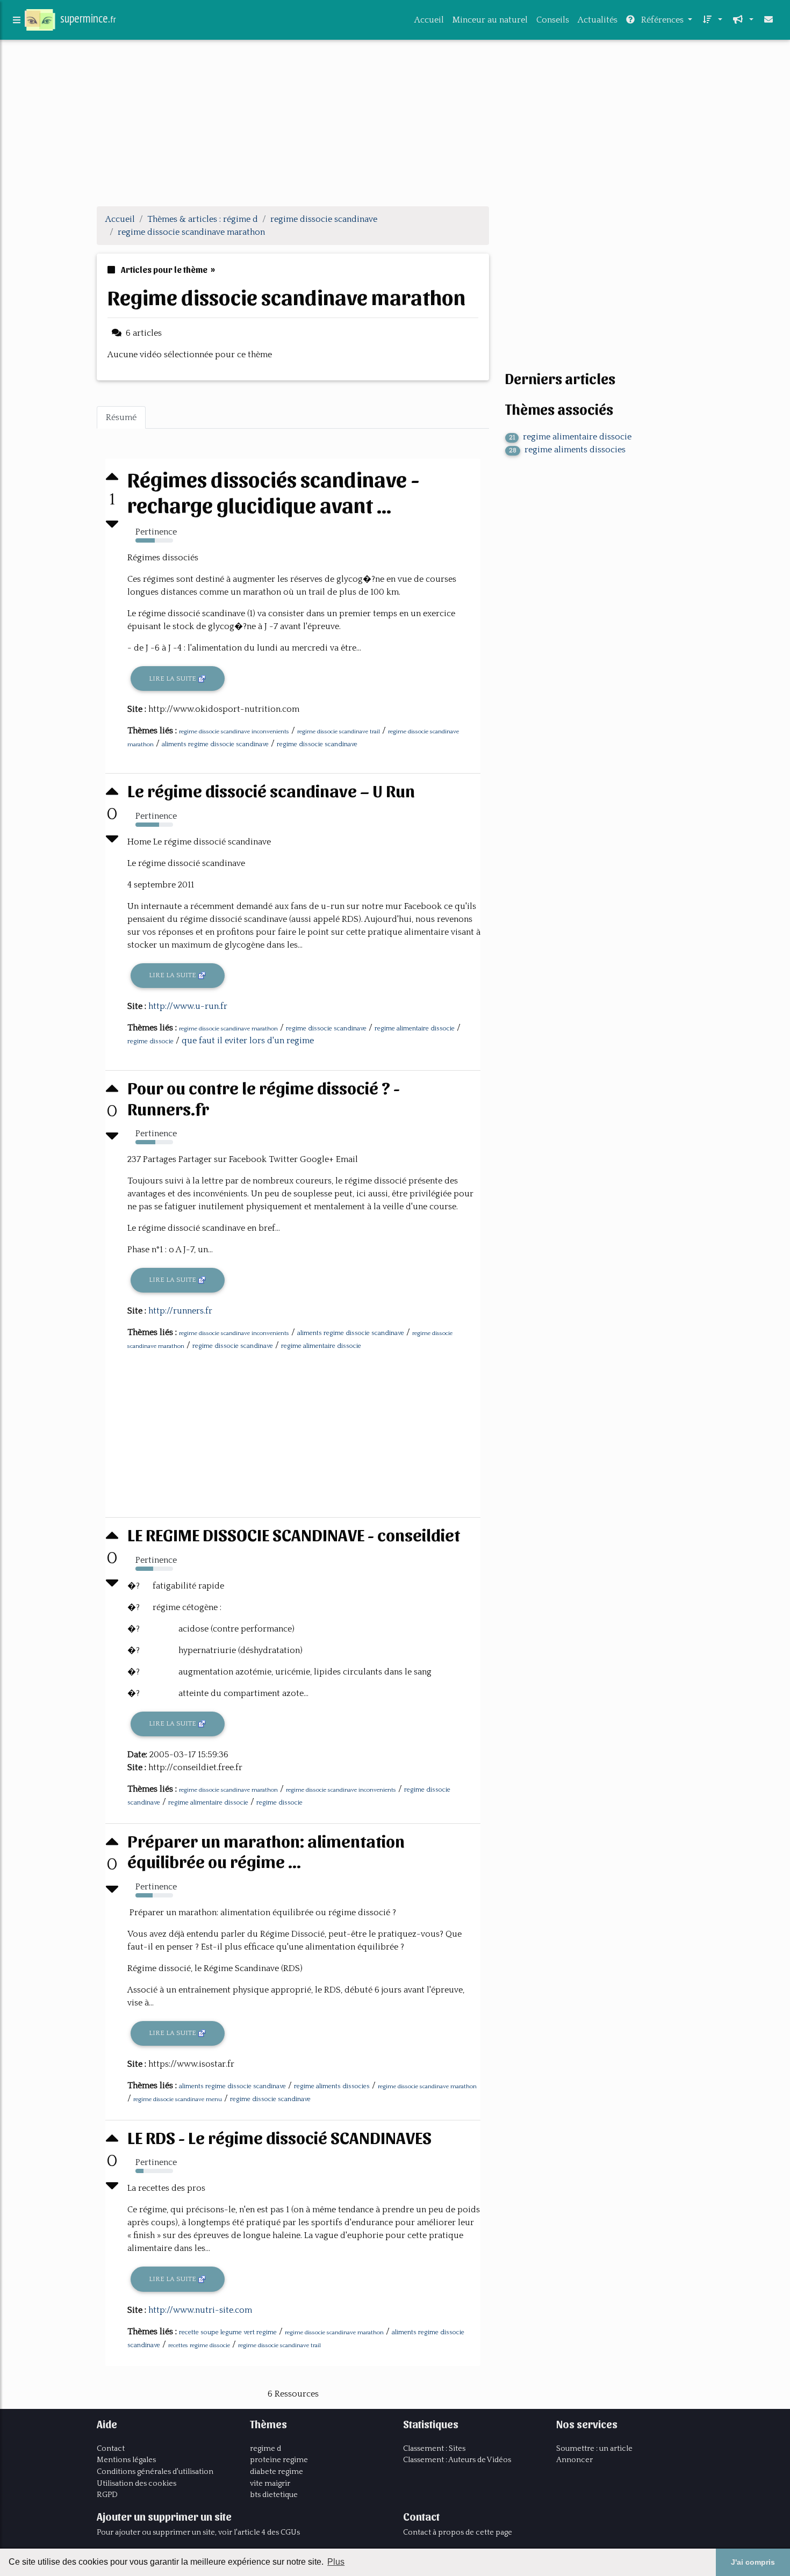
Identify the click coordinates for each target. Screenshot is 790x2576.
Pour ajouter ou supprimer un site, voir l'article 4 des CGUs (198, 2532)
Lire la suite (173, 679)
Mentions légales (126, 2460)
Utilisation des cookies (137, 2484)
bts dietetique (274, 2495)
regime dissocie (150, 1041)
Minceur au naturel (490, 20)
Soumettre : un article (594, 2449)
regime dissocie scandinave (317, 744)
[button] (712, 20)
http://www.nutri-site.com (200, 2310)
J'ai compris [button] (753, 2562)
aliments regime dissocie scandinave (215, 744)
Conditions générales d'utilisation (155, 2472)
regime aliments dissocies (332, 2086)
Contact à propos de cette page (458, 2532)
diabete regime (276, 2472)
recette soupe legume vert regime (228, 2332)
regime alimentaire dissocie (415, 1029)
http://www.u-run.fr (188, 1006)
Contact (111, 2449)
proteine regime (279, 2460)
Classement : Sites (434, 2449)
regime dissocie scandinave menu (178, 2099)
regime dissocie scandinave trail (339, 732)
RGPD (107, 2495)
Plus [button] (336, 2562)
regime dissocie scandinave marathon (228, 1029)
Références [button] (662, 20)
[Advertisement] (395, 122)
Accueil (429, 20)
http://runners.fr (180, 1311)
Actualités (598, 20)
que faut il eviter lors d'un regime (248, 1041)
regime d (265, 2449)
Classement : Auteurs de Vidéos (457, 2460)
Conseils (553, 20)
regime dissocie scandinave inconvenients (234, 732)
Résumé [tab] (121, 417)
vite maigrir (270, 2484)
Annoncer (574, 2460)
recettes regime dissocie (199, 2346)
